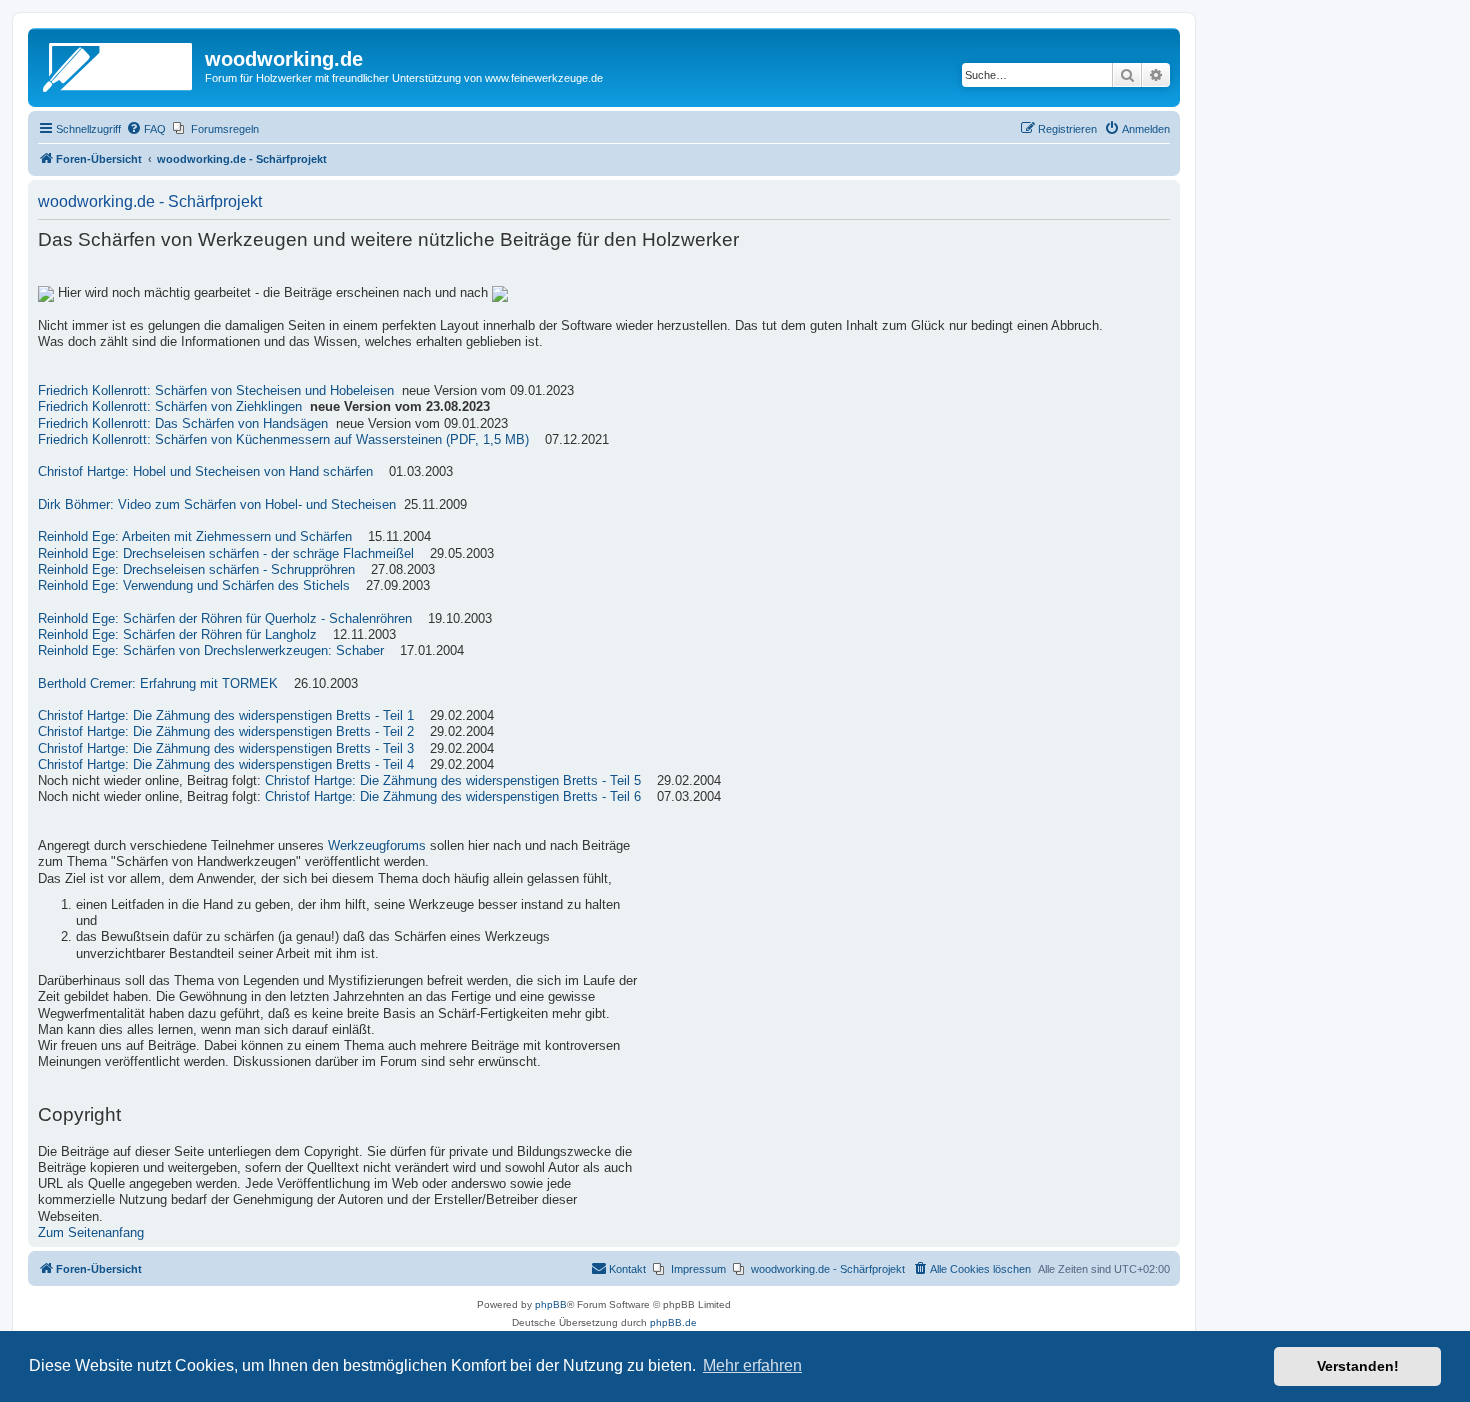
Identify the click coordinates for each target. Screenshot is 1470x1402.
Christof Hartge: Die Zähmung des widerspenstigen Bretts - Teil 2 (226, 732)
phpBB (551, 1304)
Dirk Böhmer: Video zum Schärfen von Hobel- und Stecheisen (217, 505)
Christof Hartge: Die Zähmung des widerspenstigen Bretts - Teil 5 (453, 781)
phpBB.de (673, 1322)
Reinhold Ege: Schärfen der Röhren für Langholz (177, 635)
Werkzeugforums (377, 846)
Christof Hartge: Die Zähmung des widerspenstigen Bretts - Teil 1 (226, 716)
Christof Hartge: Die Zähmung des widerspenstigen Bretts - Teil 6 (453, 797)
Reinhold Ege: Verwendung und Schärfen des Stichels (194, 586)
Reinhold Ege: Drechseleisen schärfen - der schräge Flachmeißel (226, 554)
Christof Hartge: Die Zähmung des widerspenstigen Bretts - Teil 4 (226, 765)
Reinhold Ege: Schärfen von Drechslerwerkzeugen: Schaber (211, 651)
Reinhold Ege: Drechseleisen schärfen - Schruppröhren (196, 570)
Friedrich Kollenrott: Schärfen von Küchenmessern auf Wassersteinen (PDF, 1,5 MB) (283, 440)
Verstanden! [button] (1358, 1366)
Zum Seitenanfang (91, 1233)
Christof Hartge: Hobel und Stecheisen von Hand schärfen (205, 472)
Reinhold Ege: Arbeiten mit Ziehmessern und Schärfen (195, 537)
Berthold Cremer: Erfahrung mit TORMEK (158, 684)
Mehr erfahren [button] (752, 1365)
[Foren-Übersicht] (119, 65)
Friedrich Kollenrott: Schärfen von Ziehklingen (170, 407)
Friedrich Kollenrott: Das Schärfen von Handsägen (183, 424)
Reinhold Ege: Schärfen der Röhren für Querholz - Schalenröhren (225, 619)
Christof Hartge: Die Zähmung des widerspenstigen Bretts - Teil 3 (226, 749)
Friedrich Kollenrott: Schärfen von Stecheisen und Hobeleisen (216, 391)
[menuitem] (146, 129)
